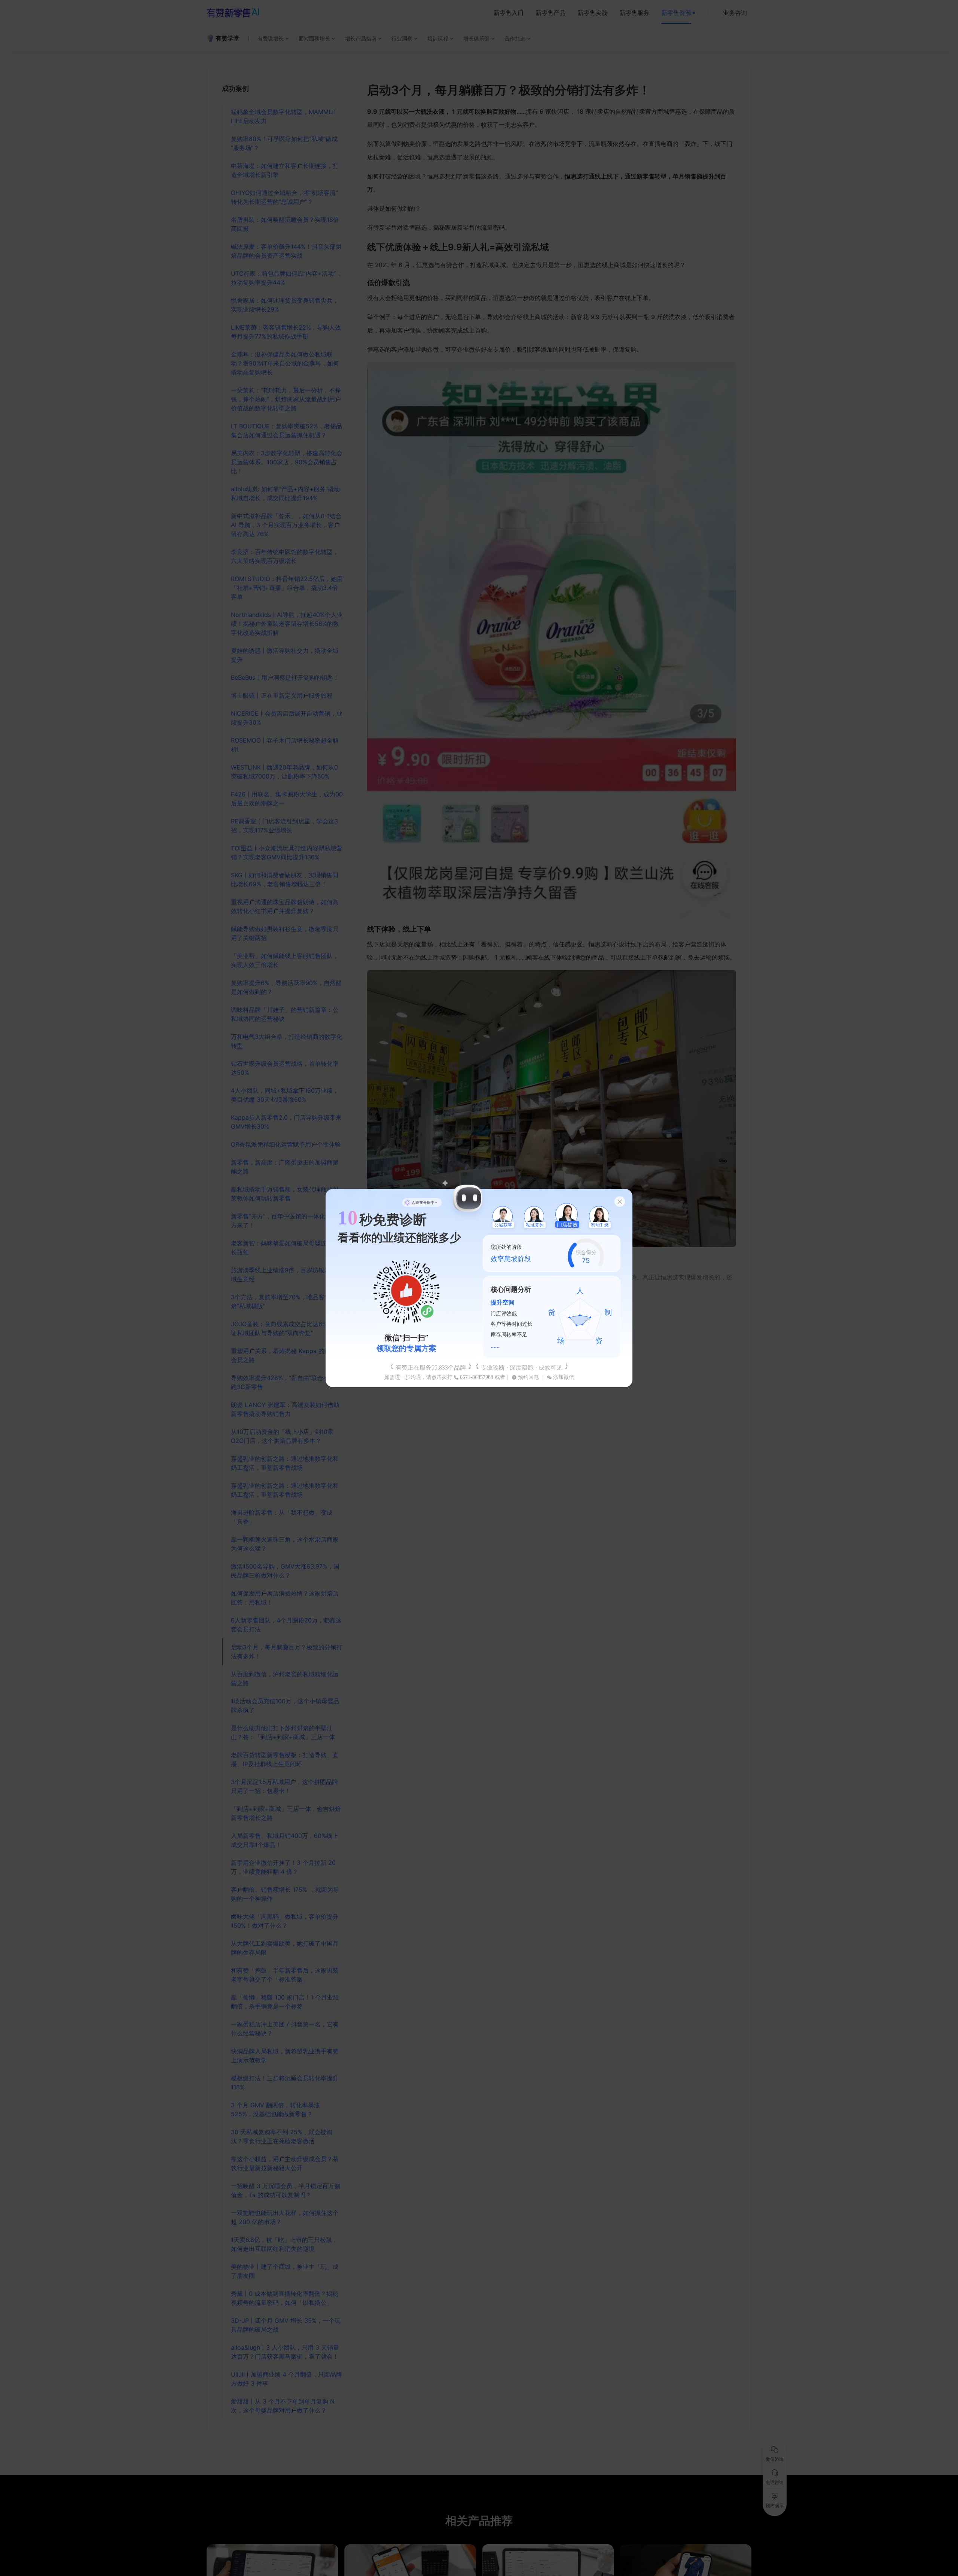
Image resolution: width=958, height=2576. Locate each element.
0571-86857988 (477, 1377)
